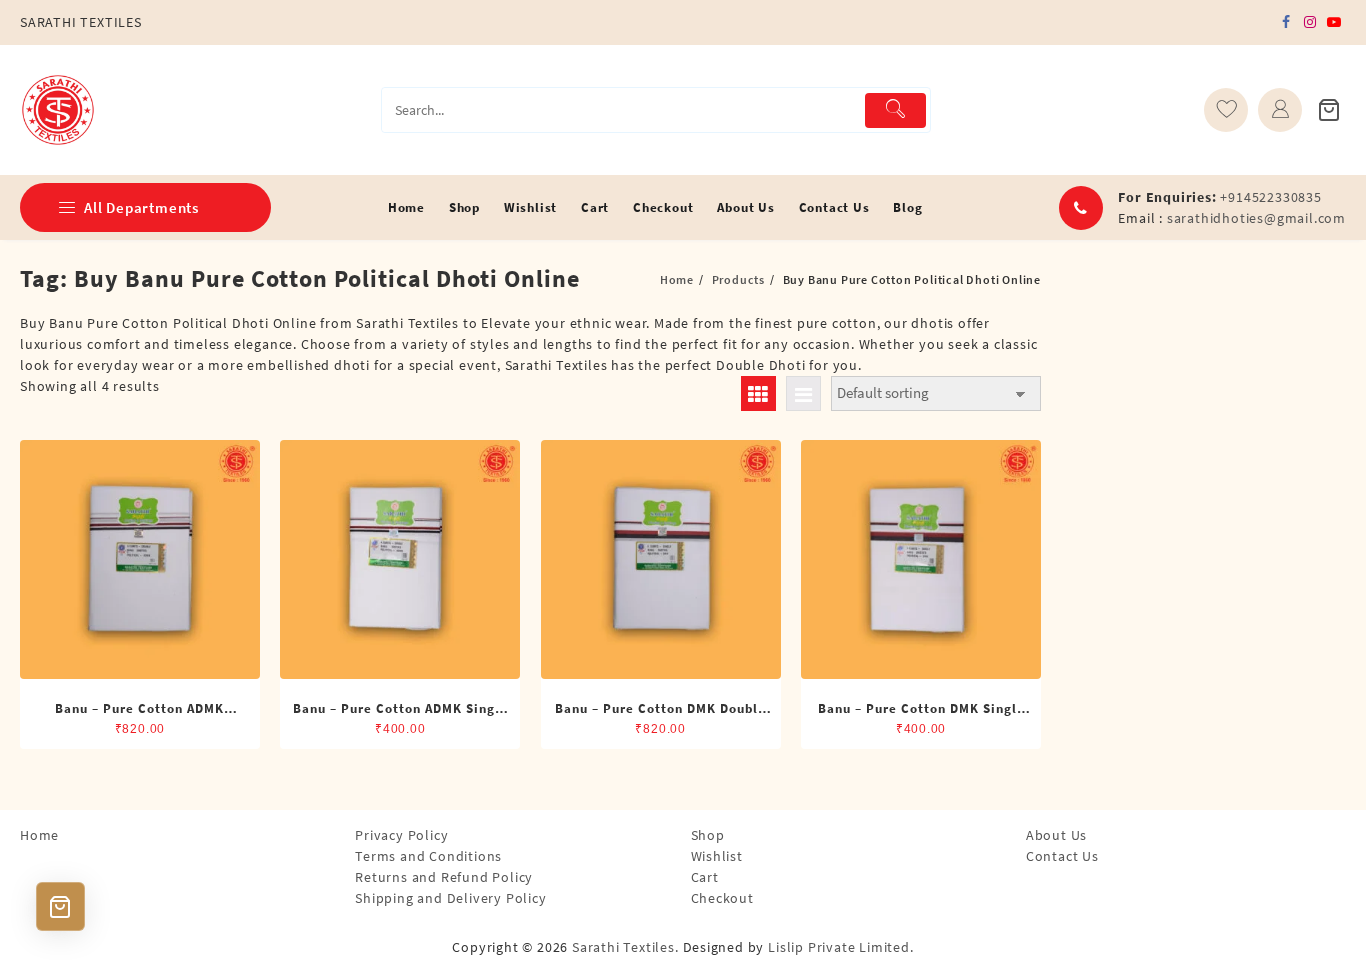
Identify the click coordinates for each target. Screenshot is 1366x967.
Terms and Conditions (428, 856)
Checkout (722, 898)
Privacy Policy (401, 835)
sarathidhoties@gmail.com (1256, 218)
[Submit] (895, 110)
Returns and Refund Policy (444, 877)
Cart (705, 877)
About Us (1056, 835)
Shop (708, 835)
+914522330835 (1270, 197)
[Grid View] (758, 393)
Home (39, 835)
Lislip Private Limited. (840, 947)
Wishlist (717, 856)
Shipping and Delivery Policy (450, 898)
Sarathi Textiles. (625, 947)
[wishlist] (1226, 110)
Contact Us (1062, 856)
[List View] (803, 393)
